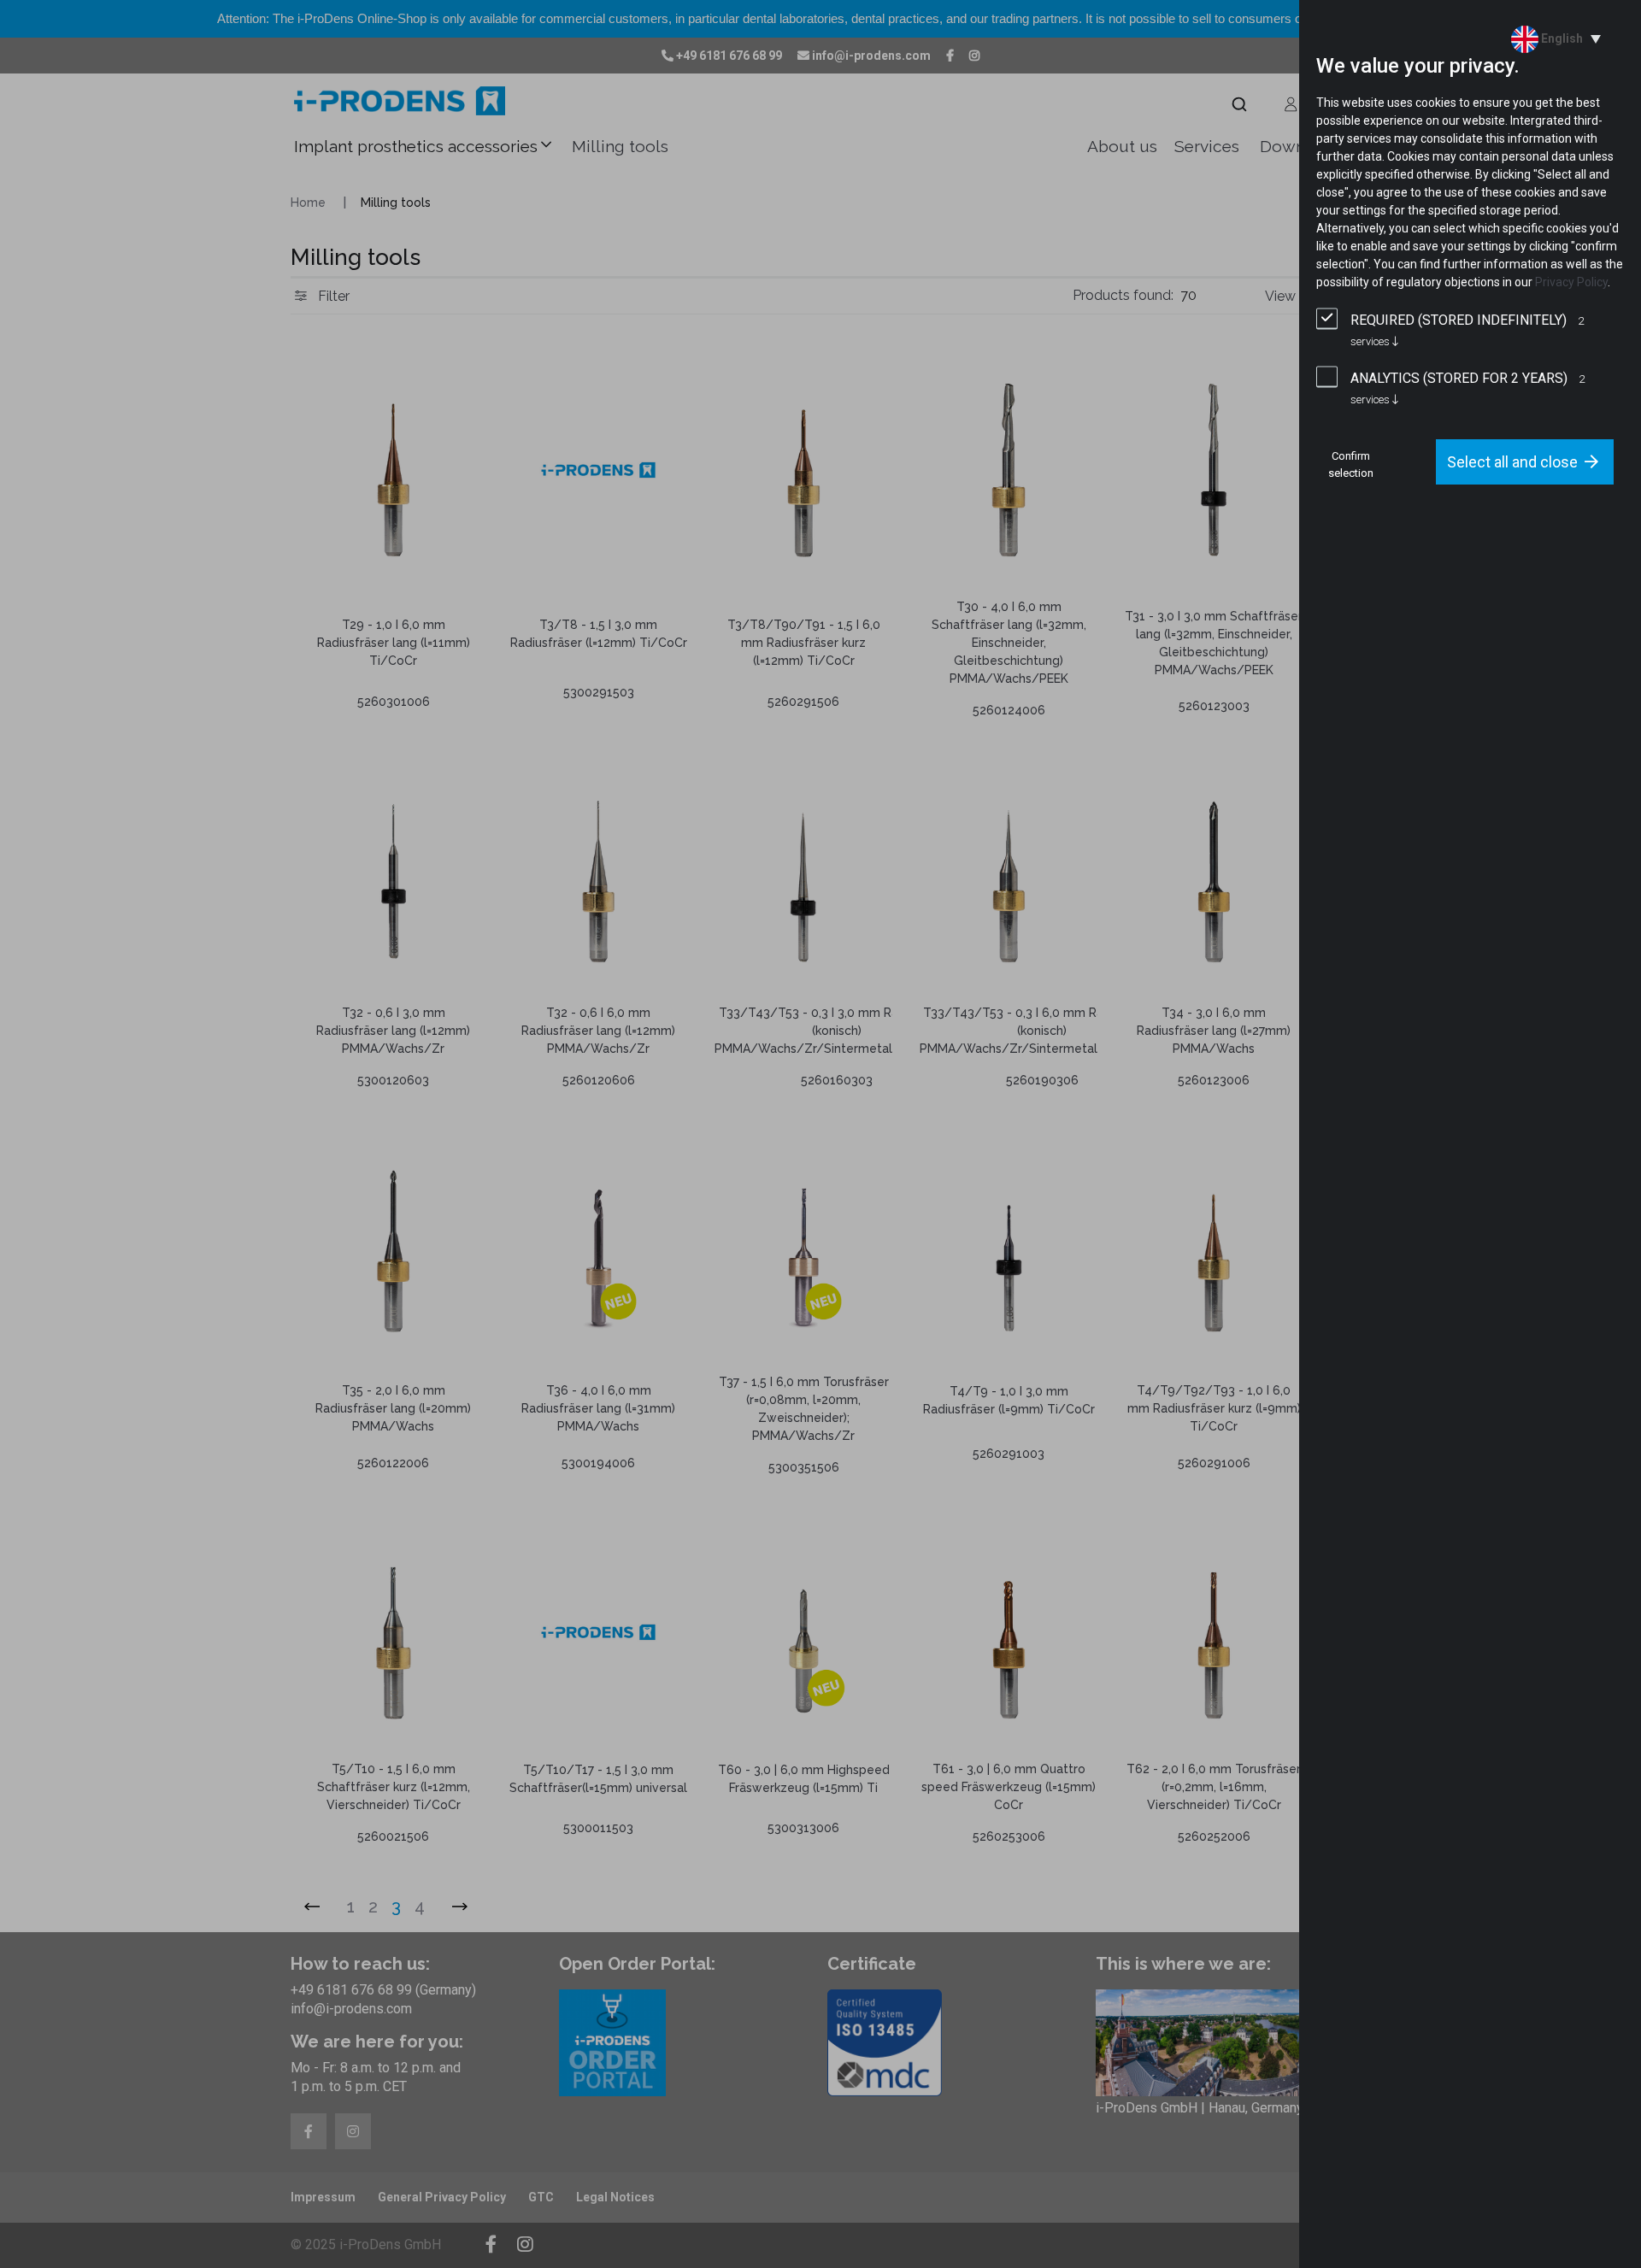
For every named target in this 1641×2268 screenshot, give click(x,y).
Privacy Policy (1571, 282)
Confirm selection (1351, 464)
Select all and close (1512, 462)
